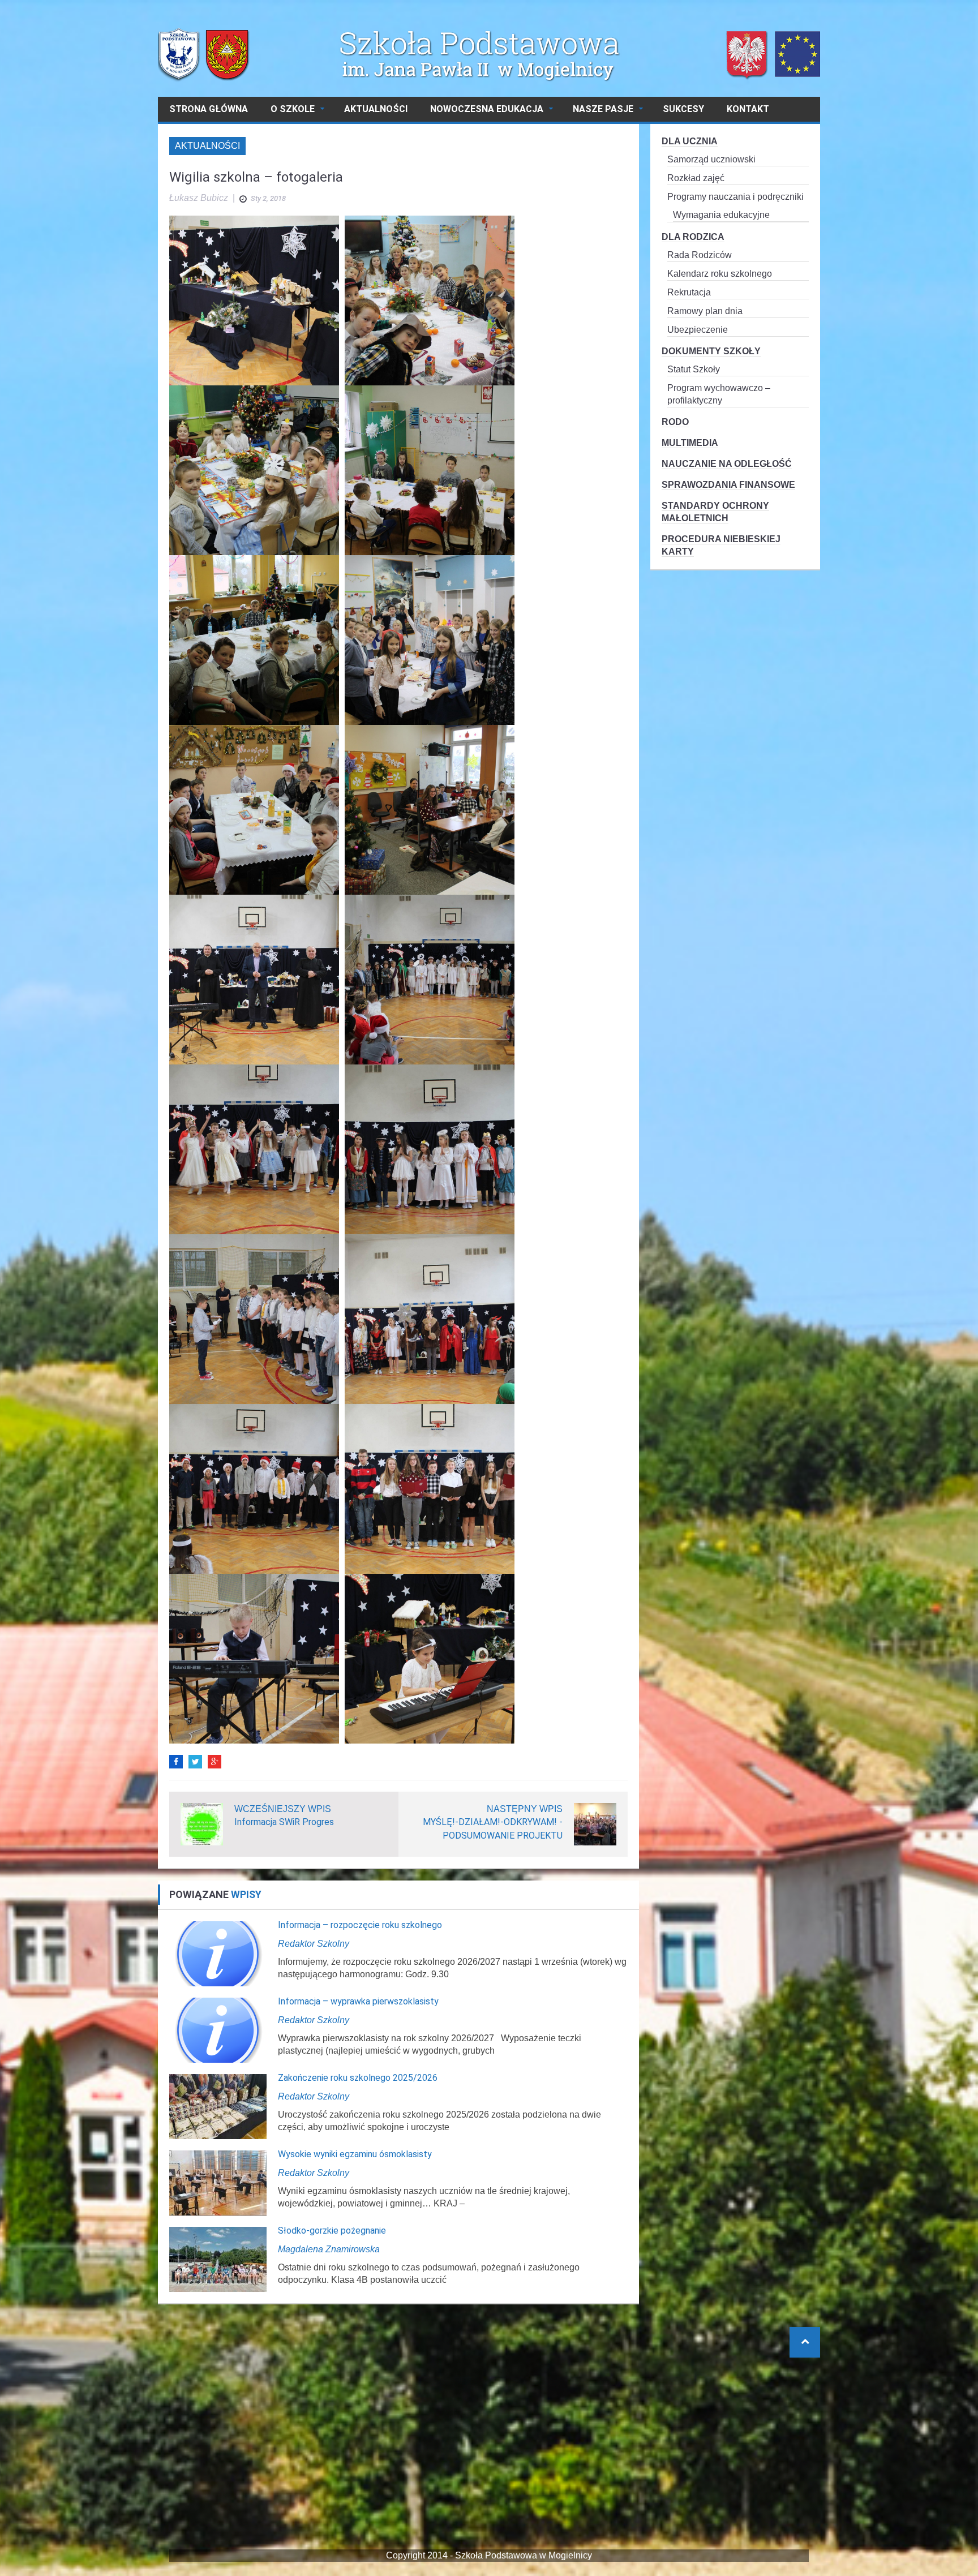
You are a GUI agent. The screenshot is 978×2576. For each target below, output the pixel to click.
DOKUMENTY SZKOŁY (711, 351)
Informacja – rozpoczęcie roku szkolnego (360, 1925)
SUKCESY (683, 109)
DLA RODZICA (693, 237)
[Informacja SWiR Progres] (202, 1824)
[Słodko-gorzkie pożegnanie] (218, 2259)
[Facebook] (176, 1762)
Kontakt (748, 109)
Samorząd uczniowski (711, 159)
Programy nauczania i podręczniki (735, 197)
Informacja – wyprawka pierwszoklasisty (358, 2001)
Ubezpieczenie (698, 330)
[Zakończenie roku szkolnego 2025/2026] (218, 2106)
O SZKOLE (293, 109)
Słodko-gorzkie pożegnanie (332, 2231)
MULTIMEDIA (690, 443)
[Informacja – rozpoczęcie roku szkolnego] (218, 1953)
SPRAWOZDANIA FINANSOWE (728, 485)
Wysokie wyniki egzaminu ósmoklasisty (355, 2154)
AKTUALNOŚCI (376, 109)
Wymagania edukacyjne (721, 215)
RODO (675, 422)
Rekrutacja (689, 292)
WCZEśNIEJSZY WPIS (283, 1809)
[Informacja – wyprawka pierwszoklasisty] (218, 2030)
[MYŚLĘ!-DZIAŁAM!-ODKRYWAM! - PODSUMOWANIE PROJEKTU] (595, 1824)
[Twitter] (195, 1762)
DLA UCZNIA (690, 141)
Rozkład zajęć (696, 178)
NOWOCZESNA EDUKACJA (487, 109)
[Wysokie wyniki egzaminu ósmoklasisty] (218, 2182)
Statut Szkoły (694, 369)
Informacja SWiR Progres (284, 1822)
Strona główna (209, 109)
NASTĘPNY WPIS (525, 1809)
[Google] (215, 1762)
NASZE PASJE (603, 109)
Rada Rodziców (700, 255)
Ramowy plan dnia (705, 311)
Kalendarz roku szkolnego (720, 274)
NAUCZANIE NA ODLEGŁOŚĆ (727, 464)
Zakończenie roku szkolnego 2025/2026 (358, 2078)
